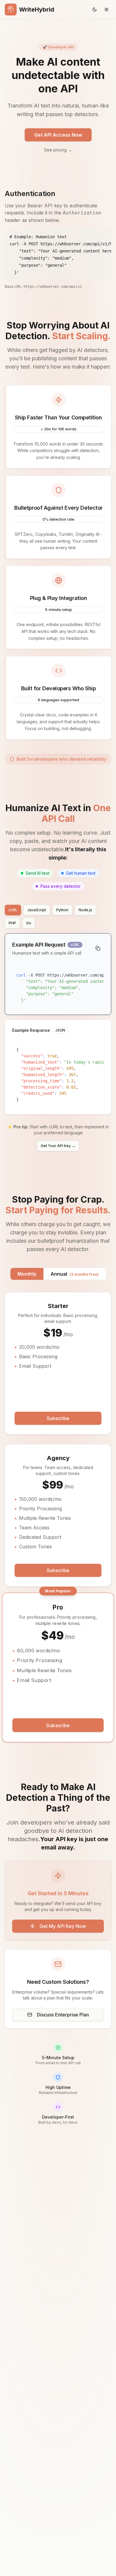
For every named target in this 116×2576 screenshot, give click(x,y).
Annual (75, 1274)
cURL (13, 910)
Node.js (85, 910)
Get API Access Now (58, 135)
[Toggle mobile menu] (106, 10)
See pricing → (58, 150)
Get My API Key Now (63, 1926)
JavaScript (37, 910)
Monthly (27, 1274)
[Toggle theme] (95, 10)
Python (62, 910)
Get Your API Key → (58, 1146)
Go (29, 923)
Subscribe (58, 1418)
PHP (12, 923)
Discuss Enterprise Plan (63, 2015)
